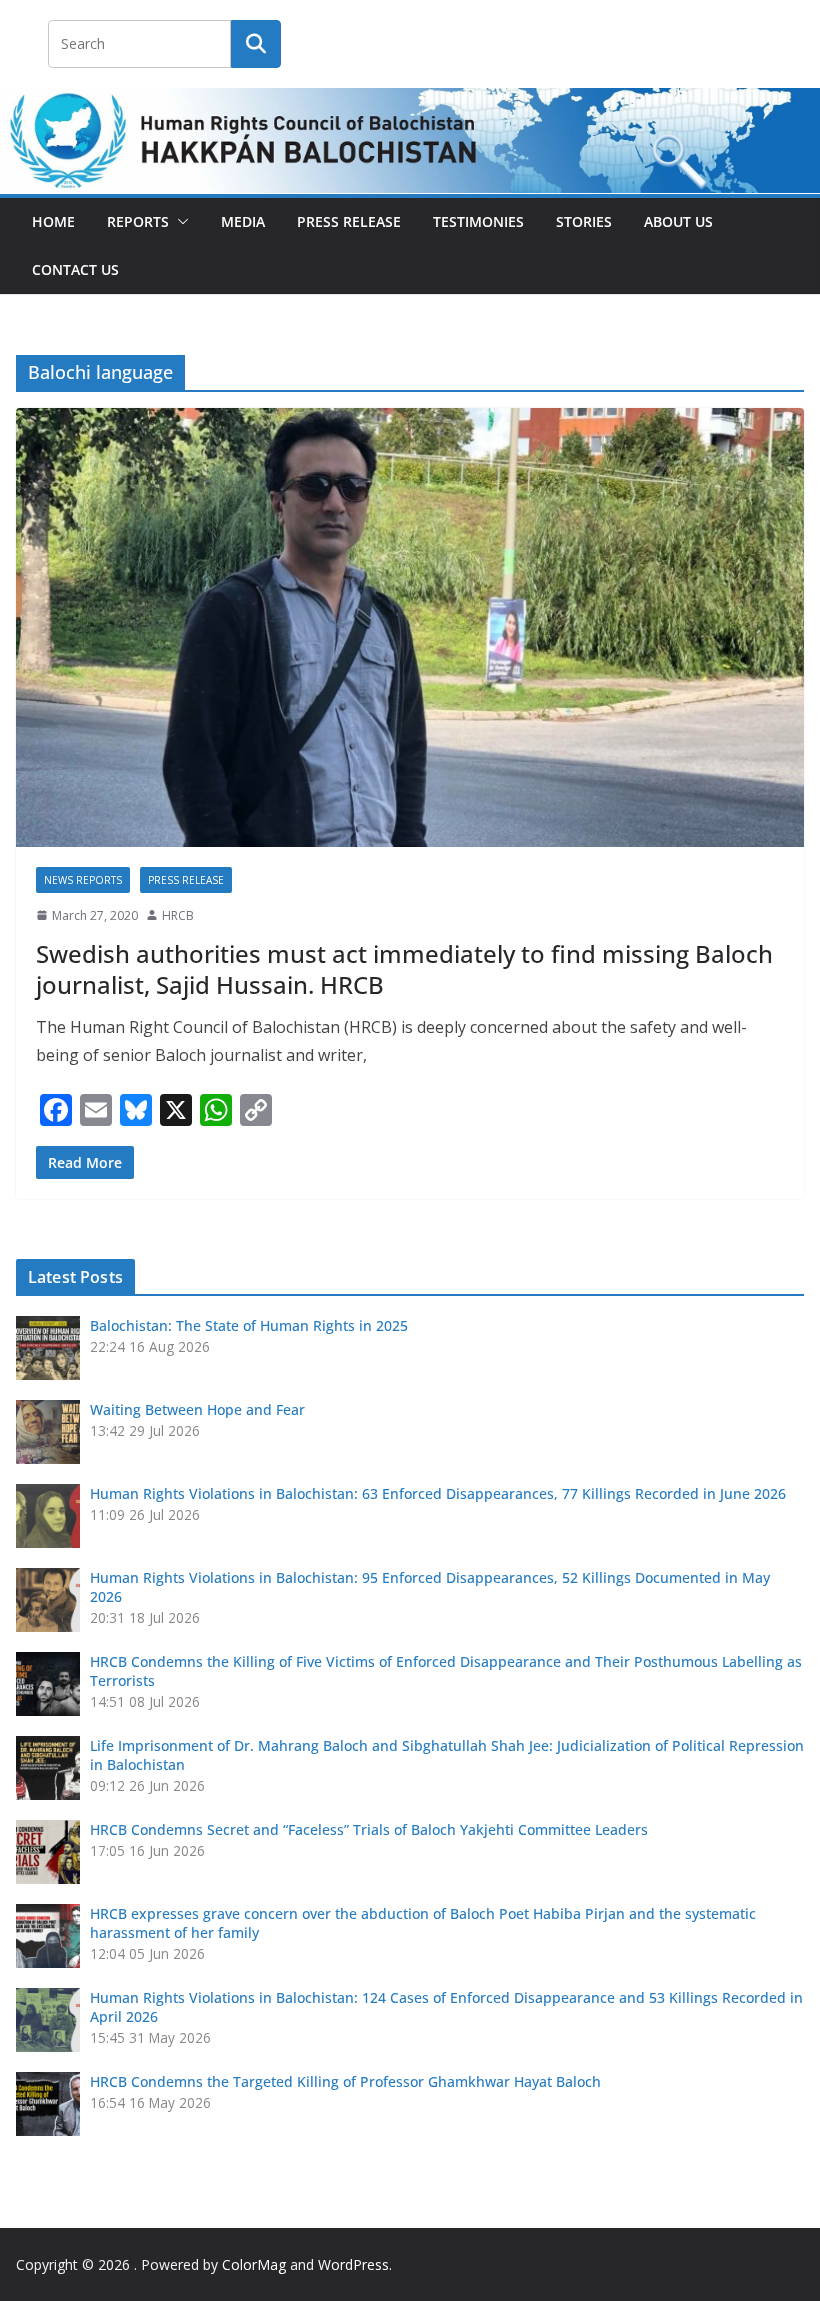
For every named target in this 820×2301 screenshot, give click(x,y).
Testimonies (478, 221)
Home (53, 221)
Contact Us (75, 269)
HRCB (178, 915)
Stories (584, 221)
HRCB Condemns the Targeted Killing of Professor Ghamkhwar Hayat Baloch (345, 2081)
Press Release (349, 221)
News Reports (83, 880)
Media (243, 221)
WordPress (353, 2264)
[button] (179, 222)
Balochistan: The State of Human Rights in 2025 (249, 1325)
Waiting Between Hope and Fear (197, 1409)
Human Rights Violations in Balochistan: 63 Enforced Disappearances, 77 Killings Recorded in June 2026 (438, 1493)
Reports (138, 221)
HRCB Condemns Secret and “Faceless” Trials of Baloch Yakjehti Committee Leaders (369, 1829)
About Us (678, 221)
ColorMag (254, 2264)
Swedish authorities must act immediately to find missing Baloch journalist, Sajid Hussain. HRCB (404, 969)
